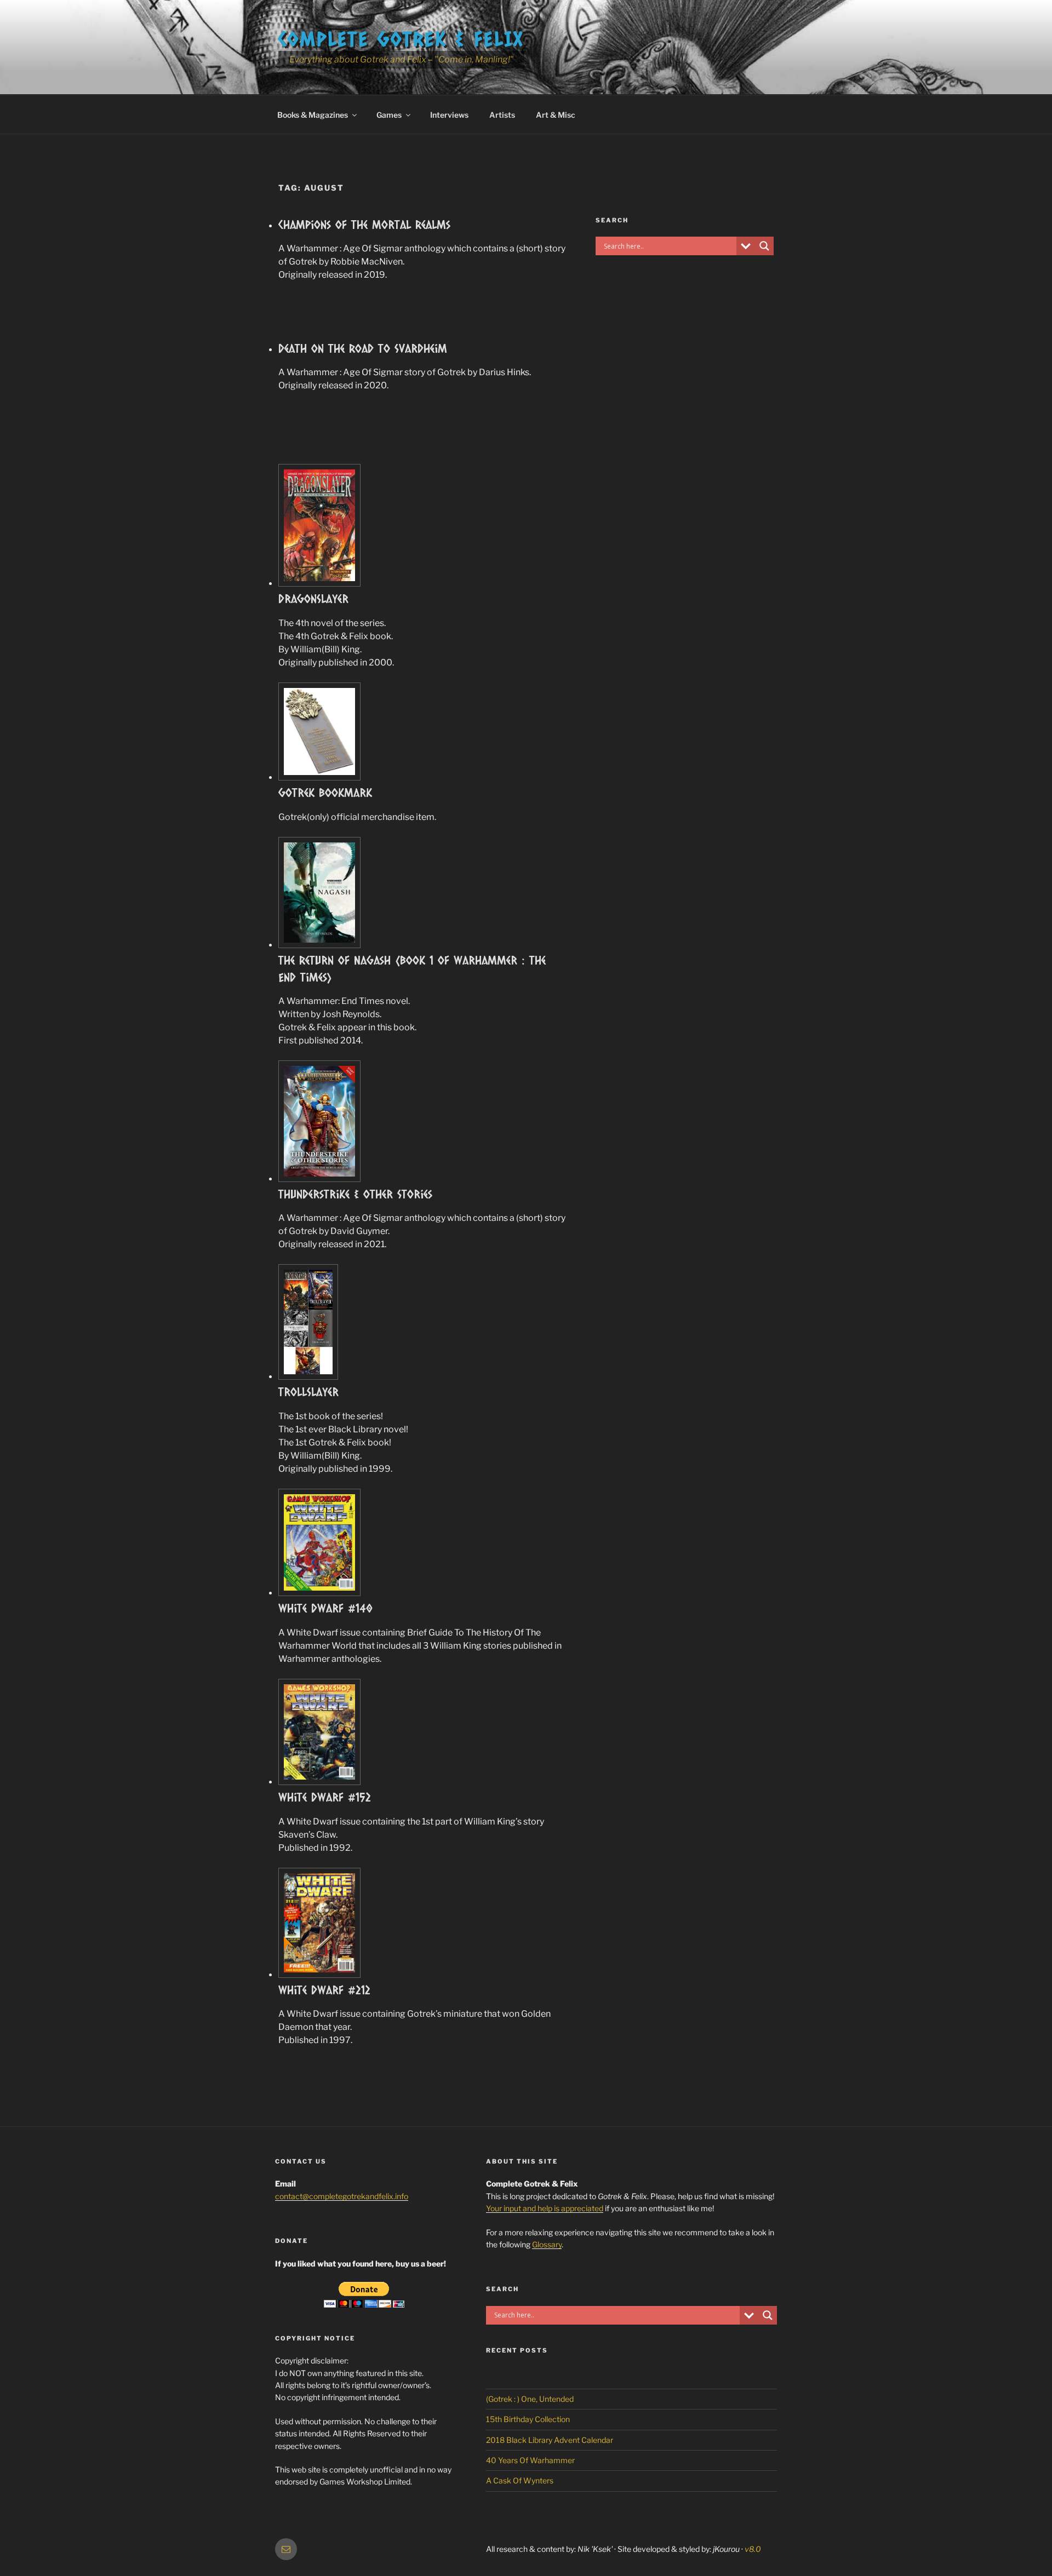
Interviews (449, 115)
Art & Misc (556, 115)
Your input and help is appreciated (545, 2208)
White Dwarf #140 (325, 1608)
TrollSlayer (308, 1392)
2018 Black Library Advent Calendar (550, 2440)
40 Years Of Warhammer (530, 2460)
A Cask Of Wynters (520, 2480)
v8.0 (753, 2549)
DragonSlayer (313, 598)
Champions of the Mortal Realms (364, 224)
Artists (502, 115)
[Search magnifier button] (764, 246)
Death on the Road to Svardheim (363, 348)
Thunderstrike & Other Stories (355, 1194)
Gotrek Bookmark (325, 792)
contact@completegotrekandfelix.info (342, 2196)
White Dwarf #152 (325, 1797)
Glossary (547, 2244)
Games (389, 115)
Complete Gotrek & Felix (401, 38)
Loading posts (422, 2078)
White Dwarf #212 (324, 1990)
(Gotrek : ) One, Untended (530, 2399)
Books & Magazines (313, 115)
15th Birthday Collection (528, 2419)
